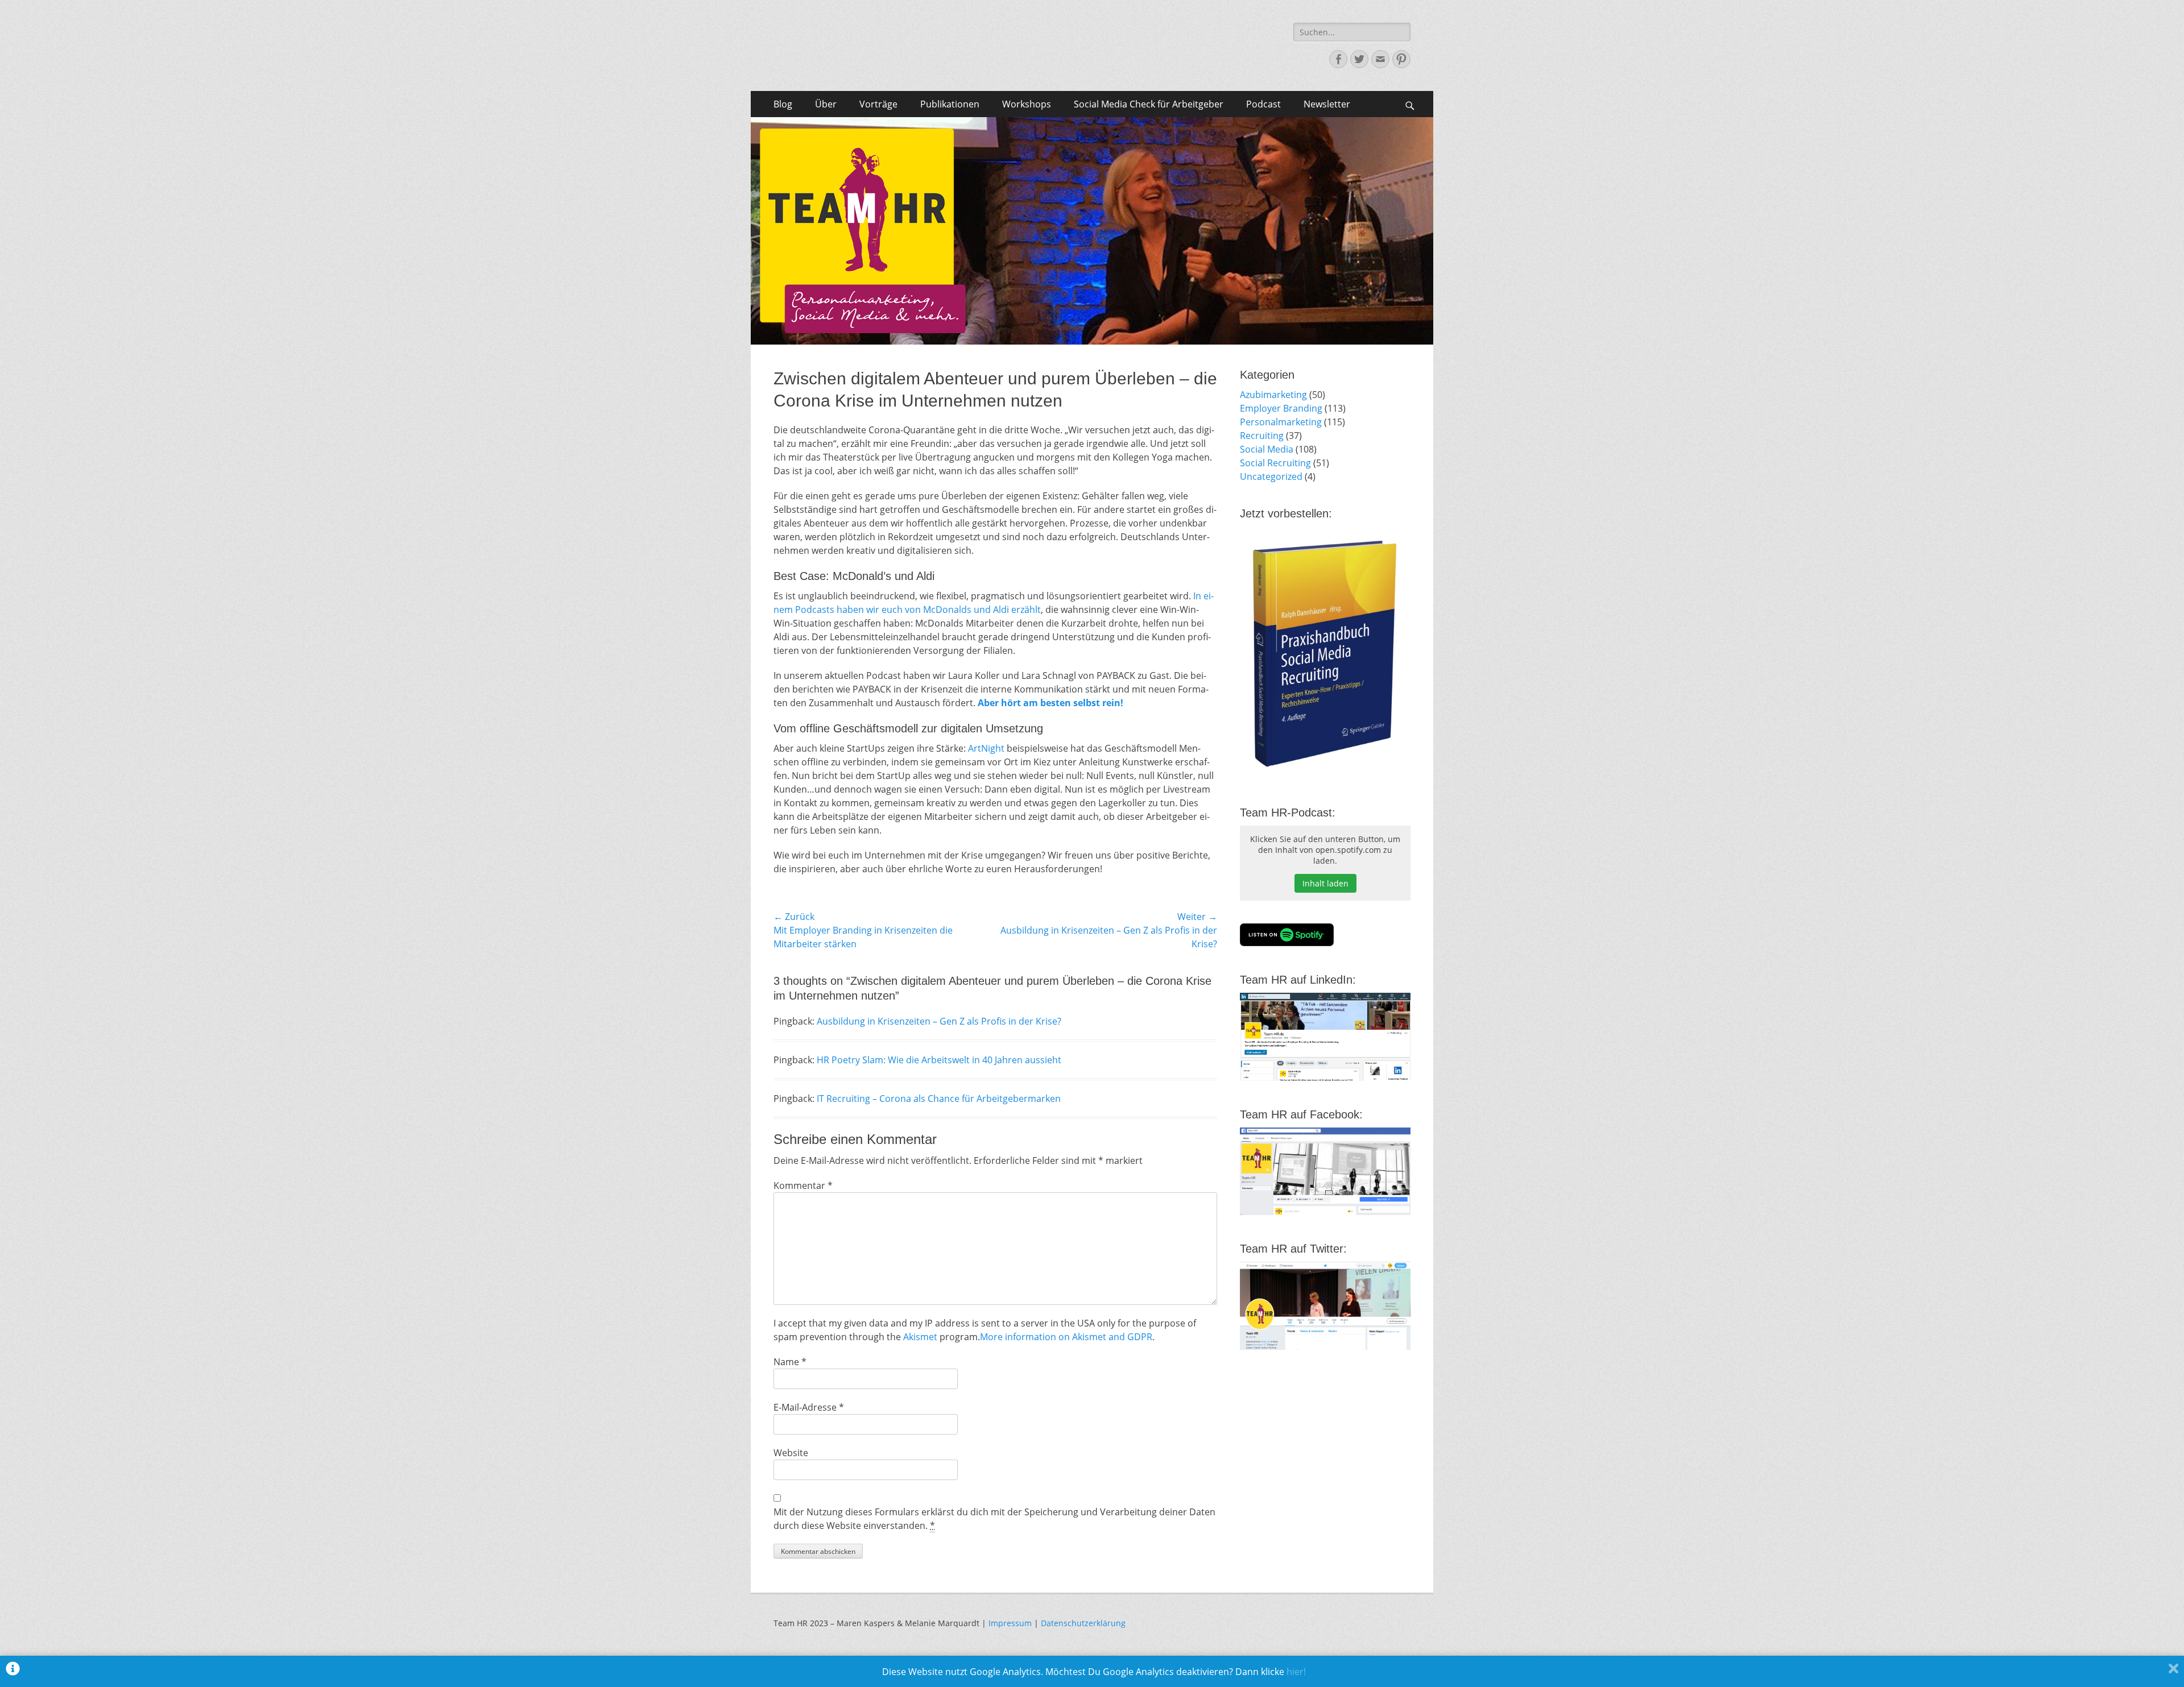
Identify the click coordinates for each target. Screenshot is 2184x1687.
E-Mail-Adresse (809, 1407)
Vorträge (878, 104)
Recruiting (1262, 436)
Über (826, 104)
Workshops (1027, 104)
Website (791, 1453)
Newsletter (1327, 104)
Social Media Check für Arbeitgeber (1149, 104)
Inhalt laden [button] (1325, 883)
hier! (1296, 1672)
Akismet (920, 1337)
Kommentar (803, 1186)
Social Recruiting (1275, 463)
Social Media (1267, 449)
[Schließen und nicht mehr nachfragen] (2173, 1671)
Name (790, 1362)
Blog (783, 104)
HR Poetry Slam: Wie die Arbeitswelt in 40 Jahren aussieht (939, 1060)
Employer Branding (1281, 408)
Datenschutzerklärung (1083, 1623)
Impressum (1010, 1623)
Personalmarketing (1281, 422)
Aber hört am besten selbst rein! (1050, 703)
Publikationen (950, 104)
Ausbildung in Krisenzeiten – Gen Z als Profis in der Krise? (939, 1021)
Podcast (1263, 104)
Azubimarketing (1273, 395)
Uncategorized (1271, 476)
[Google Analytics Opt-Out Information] (13, 1671)
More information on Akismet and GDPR (1066, 1337)
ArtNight (986, 748)
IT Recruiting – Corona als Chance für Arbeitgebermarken (939, 1099)
